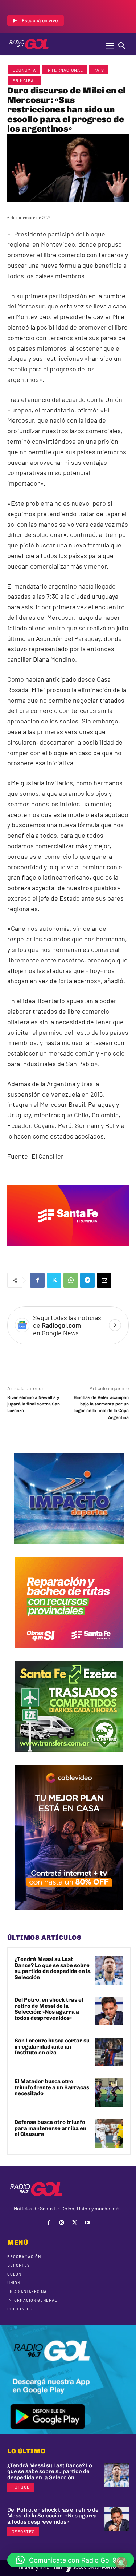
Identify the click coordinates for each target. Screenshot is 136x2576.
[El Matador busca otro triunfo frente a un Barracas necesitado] (109, 2093)
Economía (24, 70)
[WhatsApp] (71, 1280)
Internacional (65, 70)
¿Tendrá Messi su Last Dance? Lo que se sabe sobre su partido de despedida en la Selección (53, 1968)
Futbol (21, 2487)
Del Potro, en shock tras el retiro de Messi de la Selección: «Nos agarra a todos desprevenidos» (49, 2009)
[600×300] (68, 1251)
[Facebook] (37, 1280)
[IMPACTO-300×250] (69, 1549)
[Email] (104, 1280)
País (99, 70)
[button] (71, 2560)
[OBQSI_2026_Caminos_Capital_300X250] (69, 1653)
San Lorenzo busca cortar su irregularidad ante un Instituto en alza (52, 2047)
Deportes (23, 2531)
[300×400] (69, 1916)
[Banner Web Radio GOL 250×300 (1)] (69, 1757)
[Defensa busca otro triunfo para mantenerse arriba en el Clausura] (109, 2133)
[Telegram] (87, 1280)
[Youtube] (87, 2223)
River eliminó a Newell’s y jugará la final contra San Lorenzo (34, 1404)
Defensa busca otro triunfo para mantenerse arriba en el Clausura (50, 2128)
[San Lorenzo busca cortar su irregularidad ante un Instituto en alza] (109, 2052)
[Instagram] (61, 2223)
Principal (24, 80)
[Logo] (29, 44)
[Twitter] (54, 1280)
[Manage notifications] (121, 2563)
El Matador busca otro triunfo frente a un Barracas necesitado (52, 2087)
